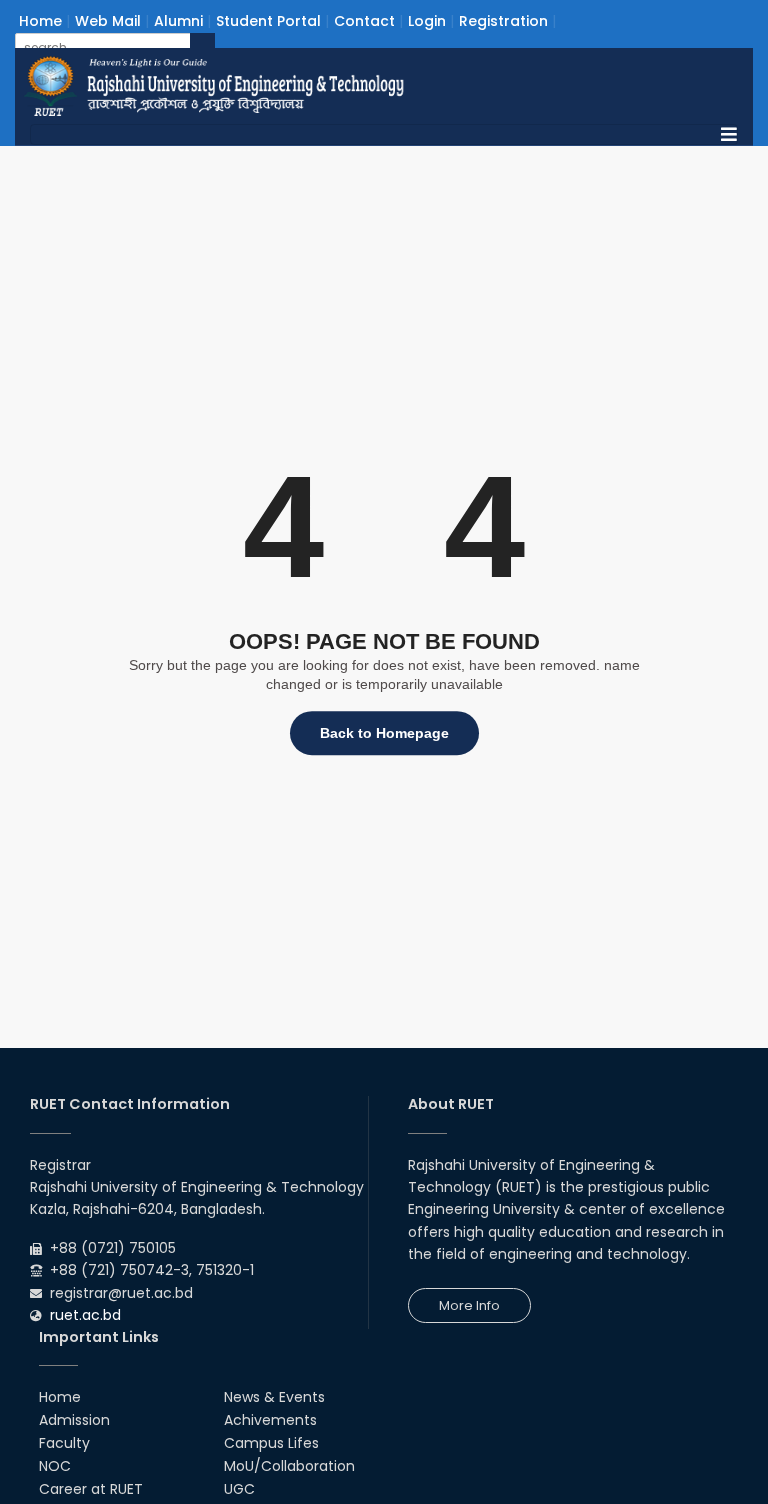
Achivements (270, 1420)
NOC (55, 1466)
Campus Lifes (271, 1443)
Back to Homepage (384, 733)
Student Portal (268, 21)
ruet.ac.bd (85, 1315)
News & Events (274, 1397)
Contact (364, 21)
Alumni (178, 21)
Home (40, 21)
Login (427, 21)
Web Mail (108, 21)
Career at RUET (91, 1489)
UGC (239, 1489)
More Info (469, 1305)
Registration (503, 21)
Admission (74, 1420)
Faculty (64, 1443)
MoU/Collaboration (289, 1466)
